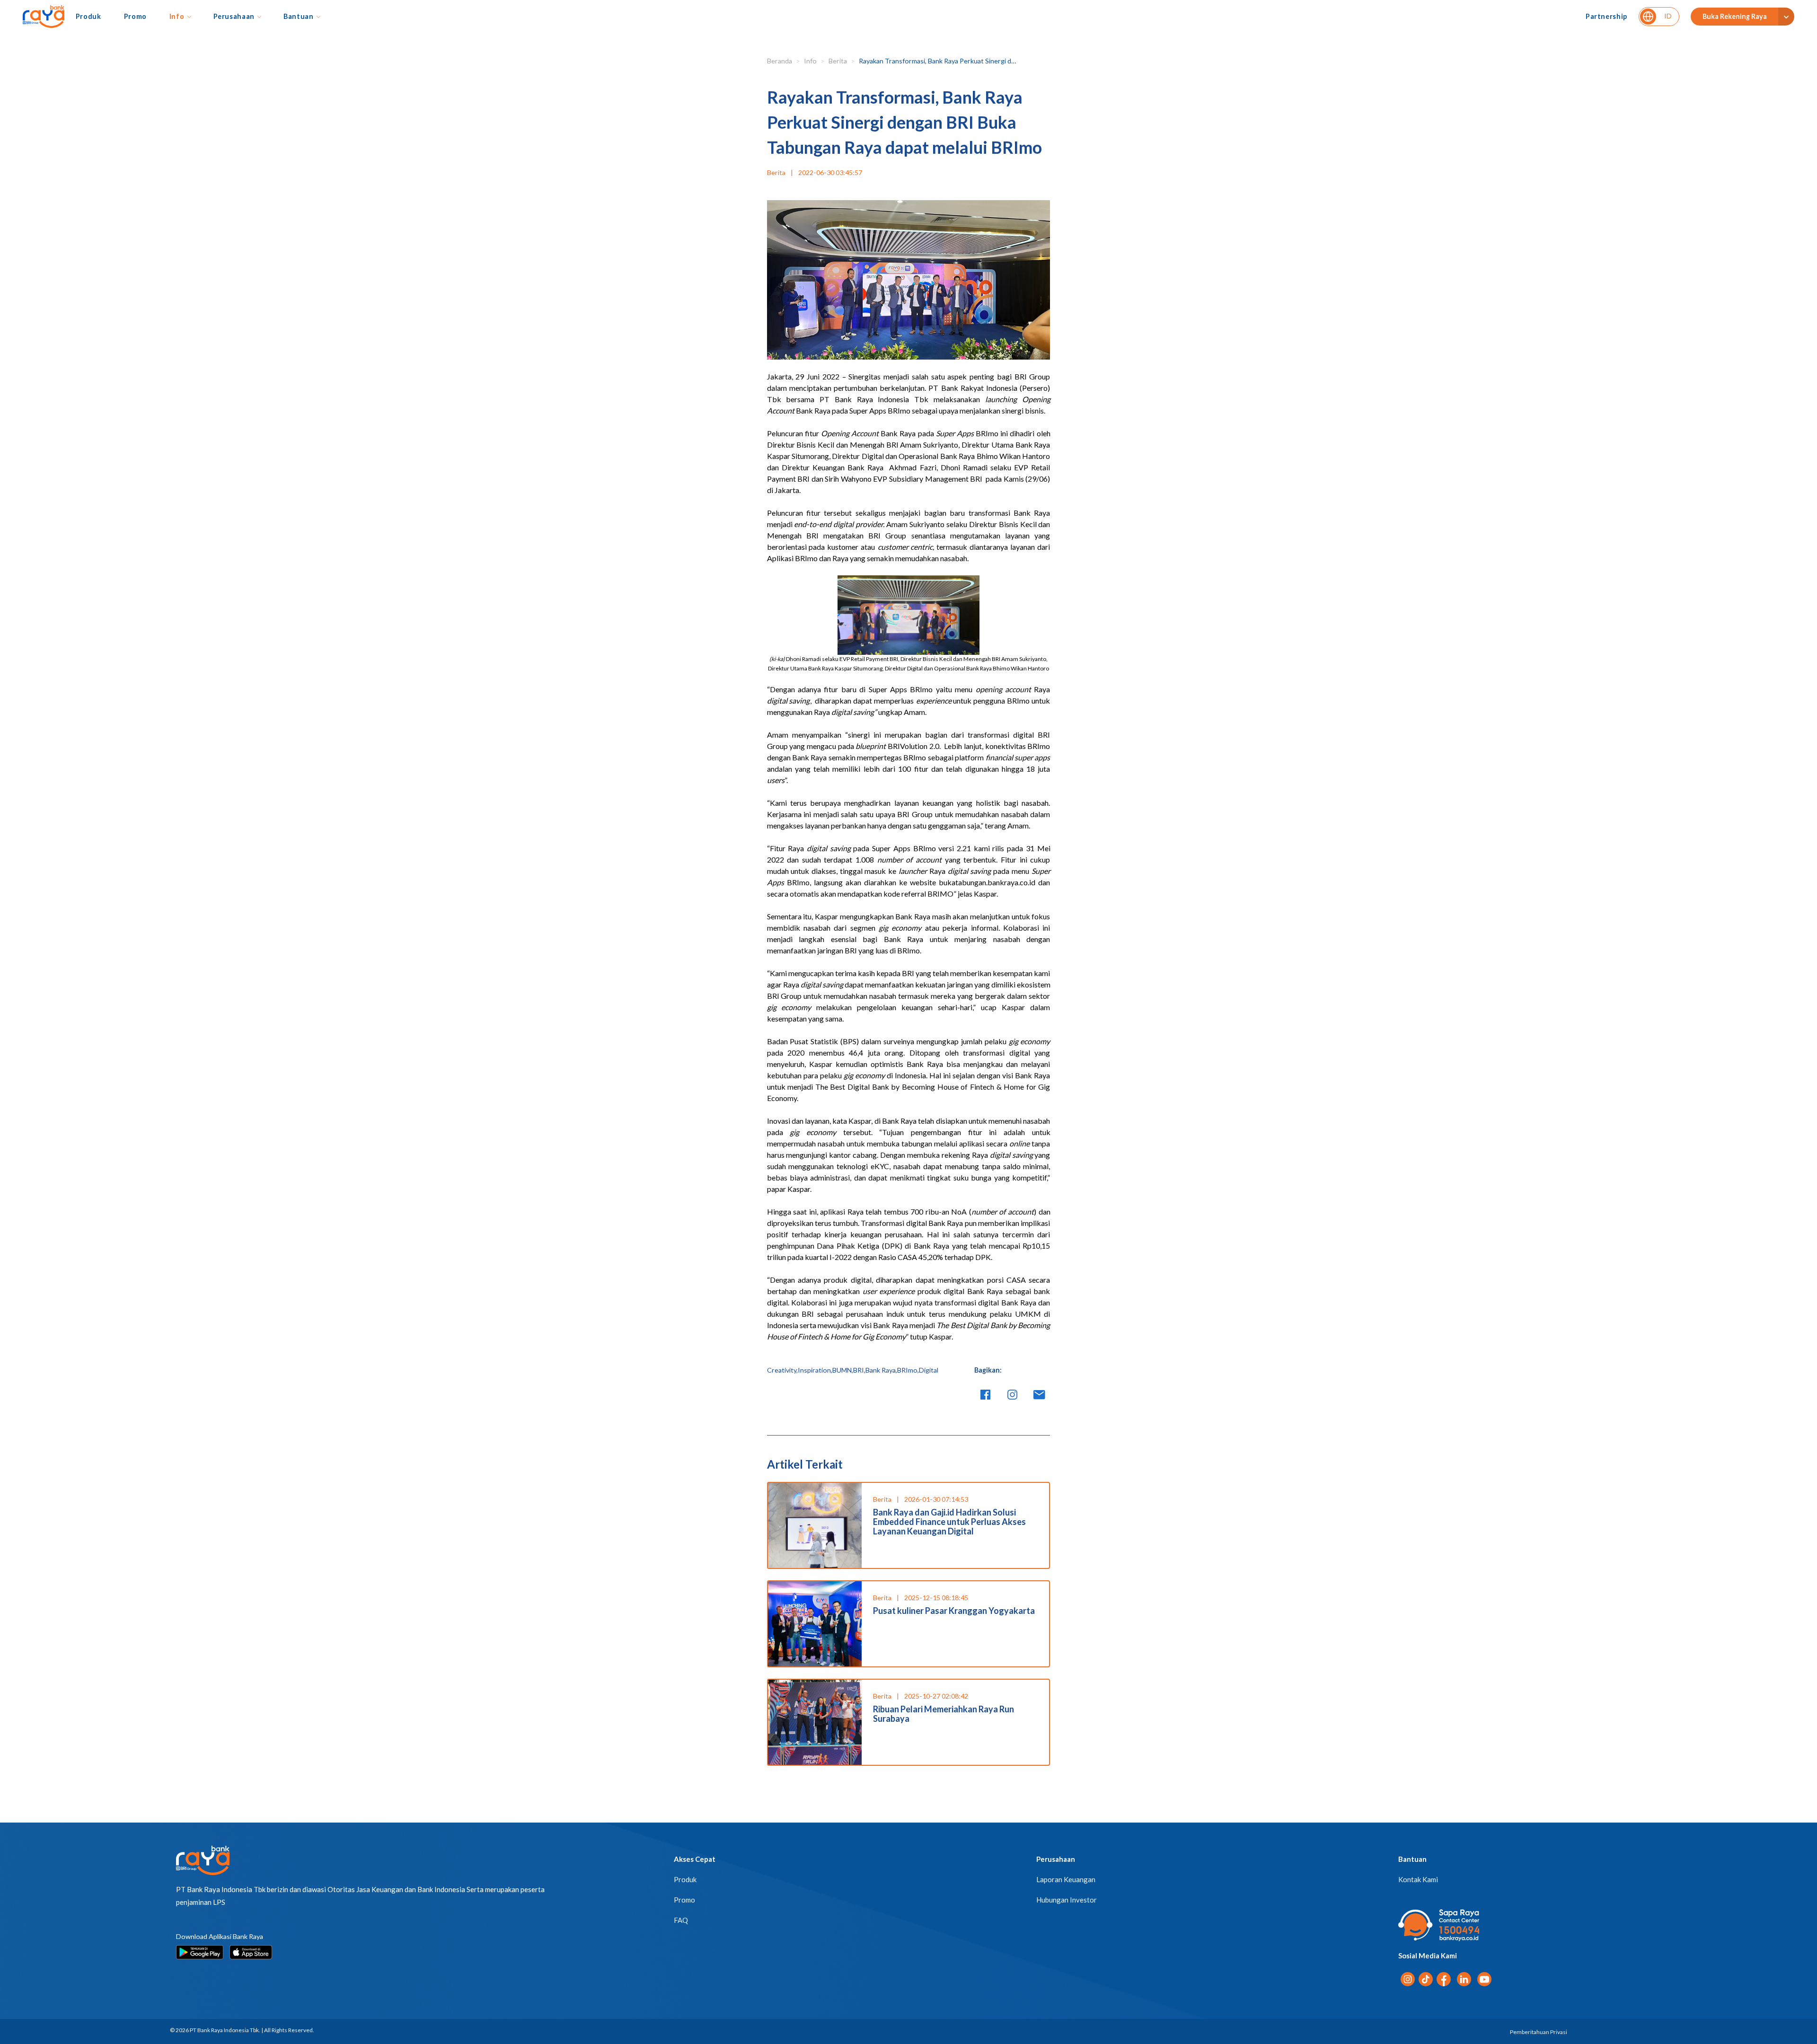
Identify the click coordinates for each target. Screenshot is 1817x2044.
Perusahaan (234, 16)
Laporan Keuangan (1066, 1879)
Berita (838, 61)
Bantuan (299, 16)
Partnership (1606, 16)
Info (177, 16)
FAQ (681, 1920)
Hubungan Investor (1067, 1900)
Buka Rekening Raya (1735, 16)
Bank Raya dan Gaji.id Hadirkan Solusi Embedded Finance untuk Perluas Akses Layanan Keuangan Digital (949, 1522)
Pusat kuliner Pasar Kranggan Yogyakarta (954, 1611)
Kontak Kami (1418, 1879)
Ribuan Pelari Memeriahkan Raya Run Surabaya (944, 1714)
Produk (88, 16)
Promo (135, 16)
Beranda (780, 61)
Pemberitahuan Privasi (1539, 2032)
